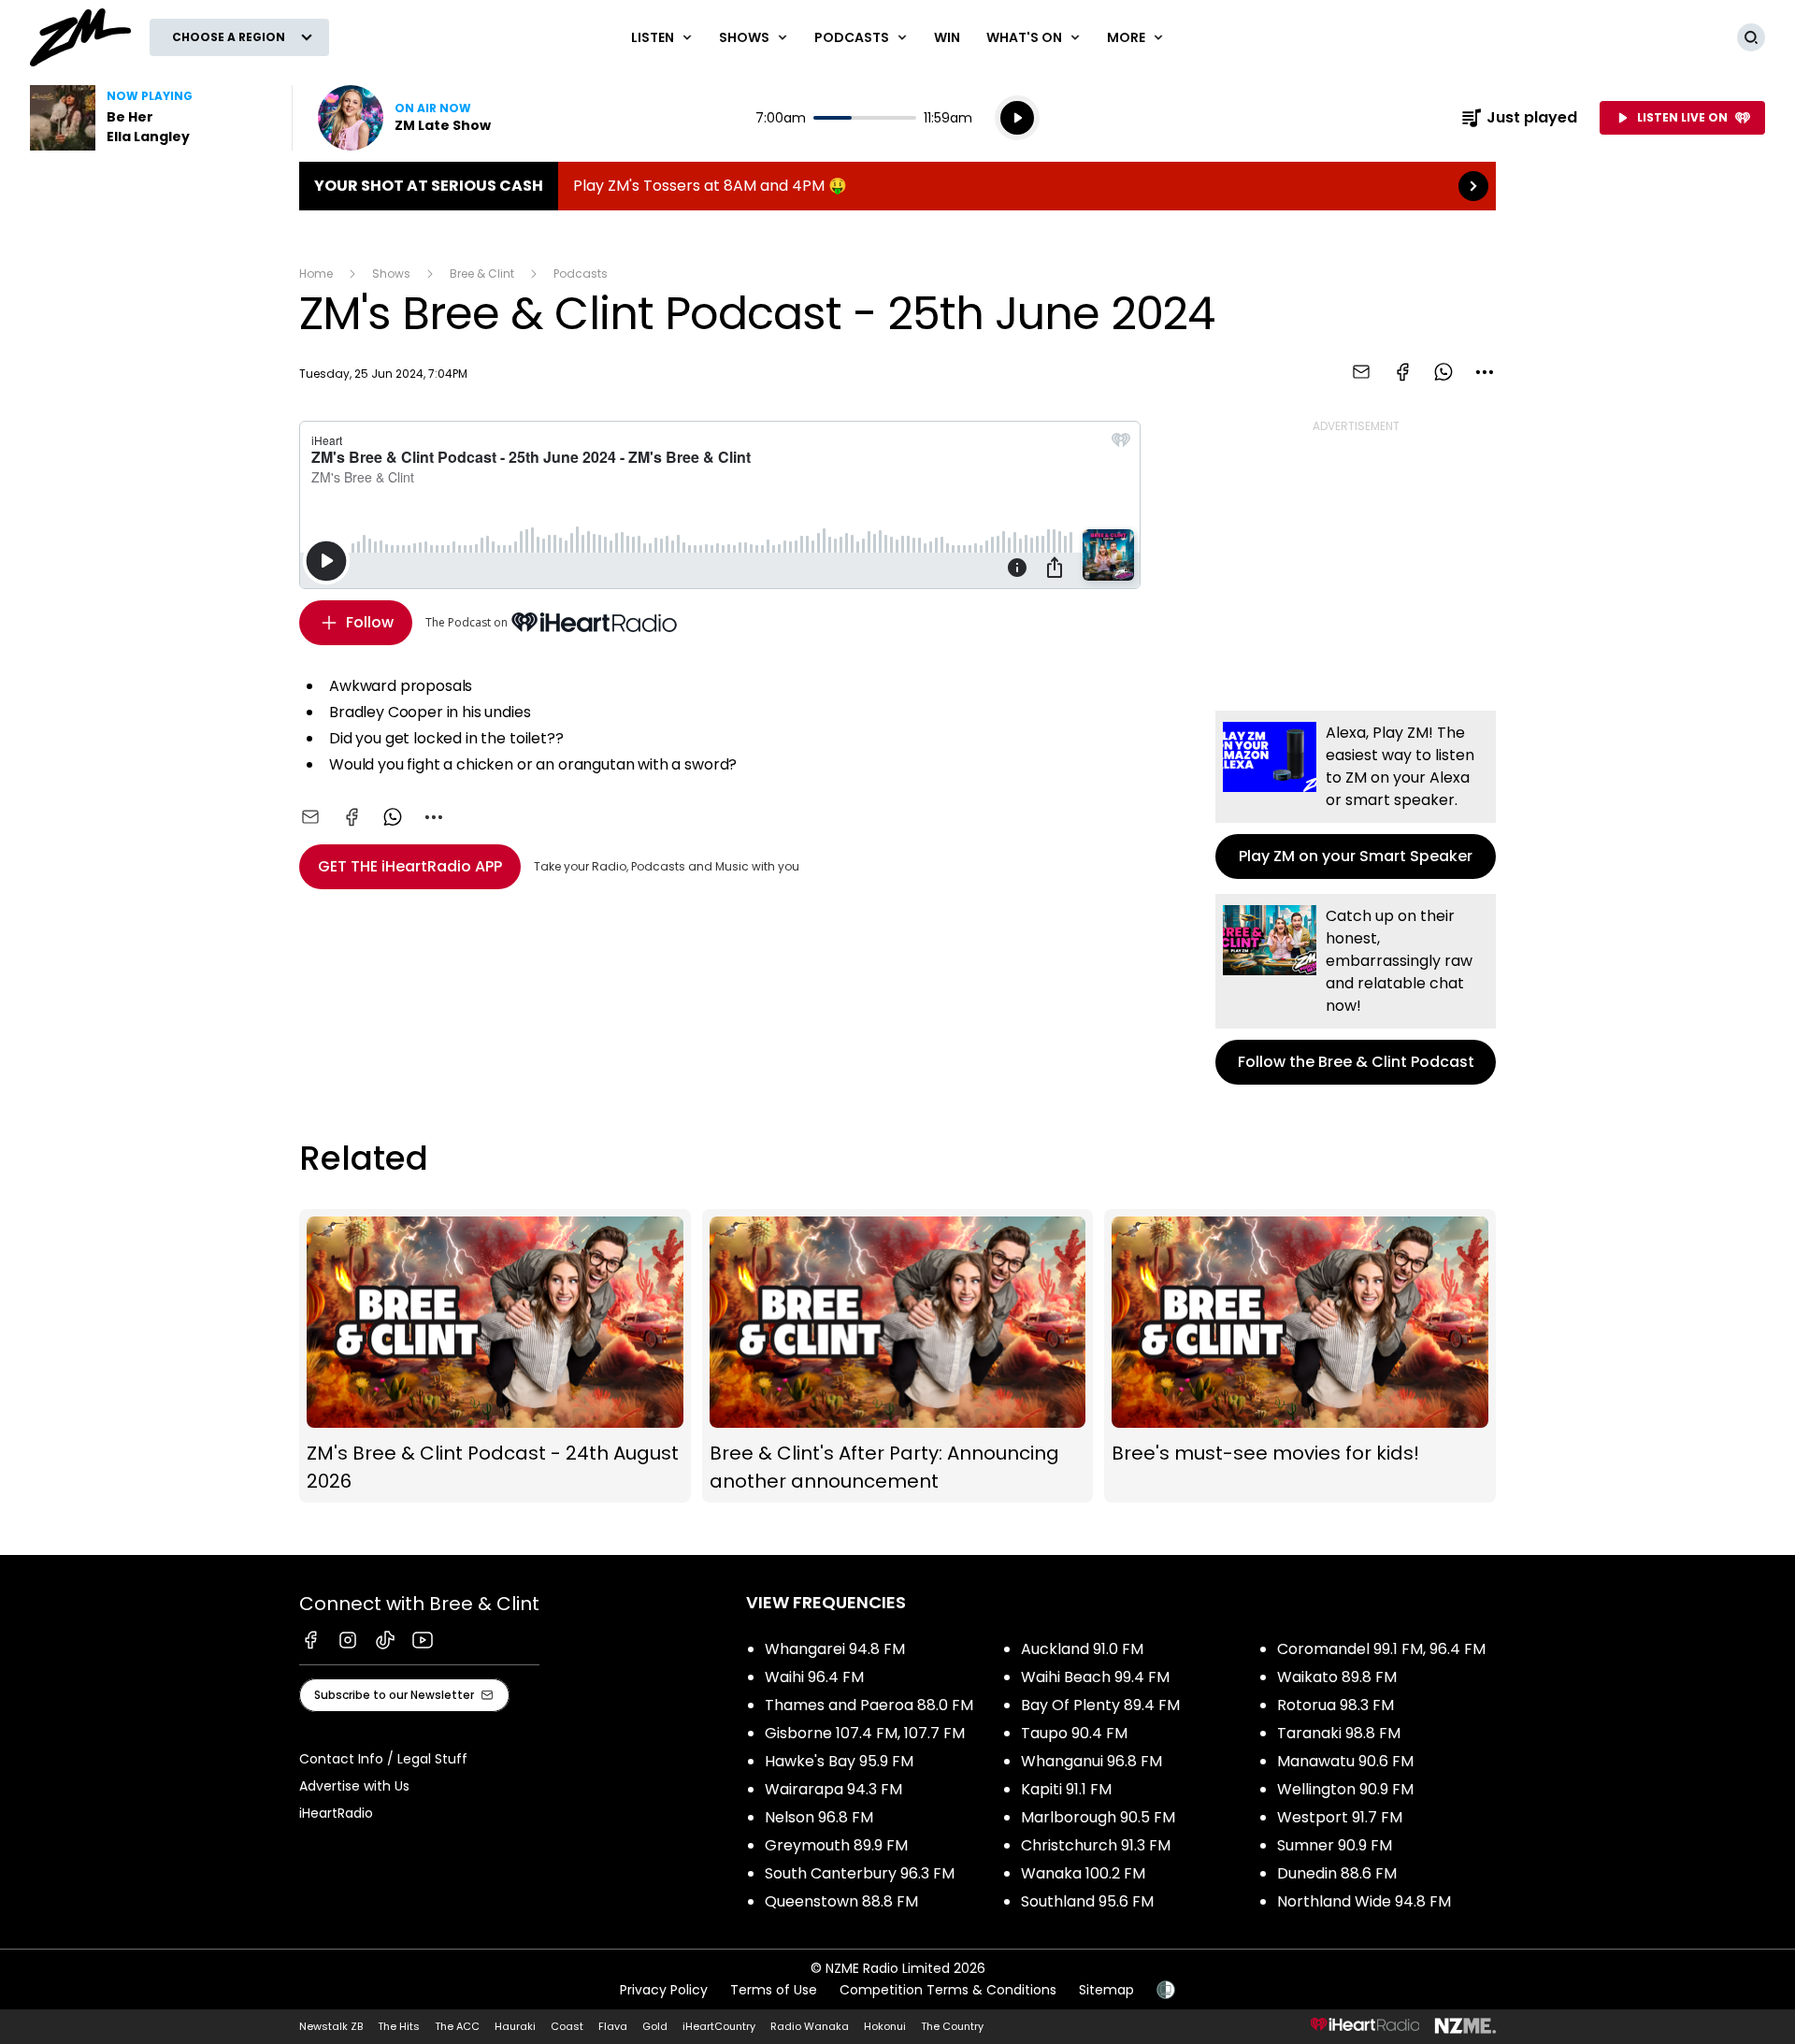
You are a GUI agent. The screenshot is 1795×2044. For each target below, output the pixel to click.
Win (947, 37)
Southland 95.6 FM (1087, 1901)
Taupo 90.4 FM (1074, 1733)
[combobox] (1485, 372)
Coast (567, 2026)
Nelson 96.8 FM (819, 1817)
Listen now (404, 118)
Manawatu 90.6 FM (1345, 1761)
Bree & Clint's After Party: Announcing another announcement (898, 1356)
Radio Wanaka (810, 2026)
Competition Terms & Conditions (948, 1990)
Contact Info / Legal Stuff (383, 1759)
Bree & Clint (482, 273)
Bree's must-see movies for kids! (1300, 1356)
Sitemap (1106, 1990)
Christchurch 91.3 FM (1096, 1845)
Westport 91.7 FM (1340, 1817)
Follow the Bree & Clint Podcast (1356, 989)
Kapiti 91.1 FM (1066, 1789)
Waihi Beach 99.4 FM (1095, 1677)
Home (316, 273)
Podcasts (581, 273)
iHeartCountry (719, 2026)
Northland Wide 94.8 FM (1364, 1901)
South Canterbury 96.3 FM (860, 1873)
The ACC (457, 2026)
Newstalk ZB (331, 2026)
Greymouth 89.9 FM (836, 1845)
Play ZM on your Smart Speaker (1356, 795)
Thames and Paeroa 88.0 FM (869, 1705)
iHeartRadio (336, 1813)
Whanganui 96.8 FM (1091, 1761)
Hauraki (515, 2026)
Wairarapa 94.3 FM (833, 1789)
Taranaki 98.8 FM (1339, 1733)
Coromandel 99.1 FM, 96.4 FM (1381, 1649)
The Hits (399, 2026)
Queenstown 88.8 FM (841, 1901)
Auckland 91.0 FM (1082, 1649)
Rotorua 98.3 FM (1335, 1705)
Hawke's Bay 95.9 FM (839, 1761)
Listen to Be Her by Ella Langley (150, 118)
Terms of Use (774, 1990)
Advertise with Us (354, 1786)
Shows (391, 273)
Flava (613, 2026)
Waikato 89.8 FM (1337, 1677)
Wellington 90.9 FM (1345, 1789)
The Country (952, 2026)
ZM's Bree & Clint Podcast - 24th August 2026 (495, 1356)
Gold (655, 2026)
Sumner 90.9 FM (1335, 1845)
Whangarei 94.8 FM (835, 1649)
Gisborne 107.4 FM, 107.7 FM (865, 1733)
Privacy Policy (664, 1990)
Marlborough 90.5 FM (1098, 1817)
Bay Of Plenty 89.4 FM (1100, 1705)
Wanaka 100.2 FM (1083, 1873)
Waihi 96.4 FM (814, 1677)
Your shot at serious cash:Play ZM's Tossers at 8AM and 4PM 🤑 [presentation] (897, 186)
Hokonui (885, 2026)
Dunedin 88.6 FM (1337, 1873)
